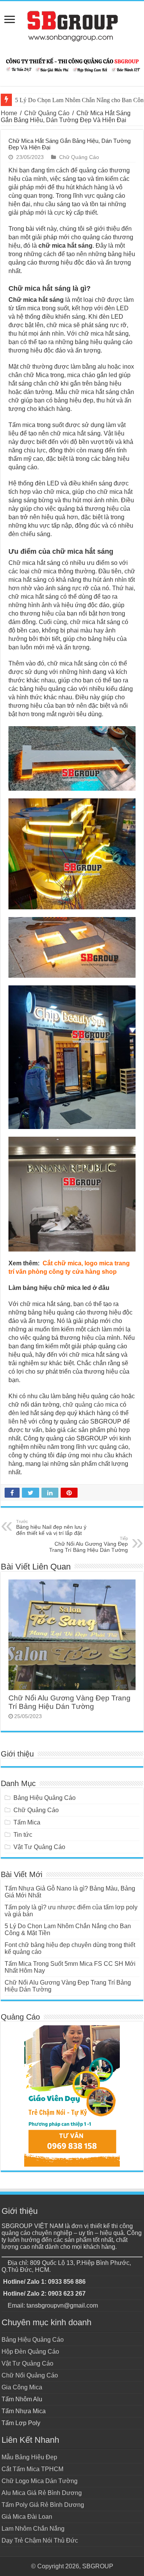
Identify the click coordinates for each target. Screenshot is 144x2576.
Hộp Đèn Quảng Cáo (30, 2352)
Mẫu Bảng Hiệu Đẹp (29, 2457)
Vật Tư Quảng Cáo (39, 1847)
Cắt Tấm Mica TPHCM (32, 2469)
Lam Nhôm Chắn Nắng (33, 2529)
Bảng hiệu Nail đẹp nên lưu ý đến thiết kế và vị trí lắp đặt (51, 1528)
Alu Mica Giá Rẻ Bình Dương (42, 2493)
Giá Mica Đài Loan (27, 2517)
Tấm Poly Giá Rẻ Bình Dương (43, 2505)
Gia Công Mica (22, 2387)
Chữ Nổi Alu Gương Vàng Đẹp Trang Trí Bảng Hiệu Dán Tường (89, 1545)
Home (9, 113)
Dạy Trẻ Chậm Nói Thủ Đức (40, 2540)
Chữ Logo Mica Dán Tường (40, 2481)
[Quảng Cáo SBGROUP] (72, 26)
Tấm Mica (27, 1822)
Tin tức (23, 1835)
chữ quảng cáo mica (90, 1405)
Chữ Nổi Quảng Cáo (30, 2375)
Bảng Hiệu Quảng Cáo (45, 1798)
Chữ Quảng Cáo (47, 113)
